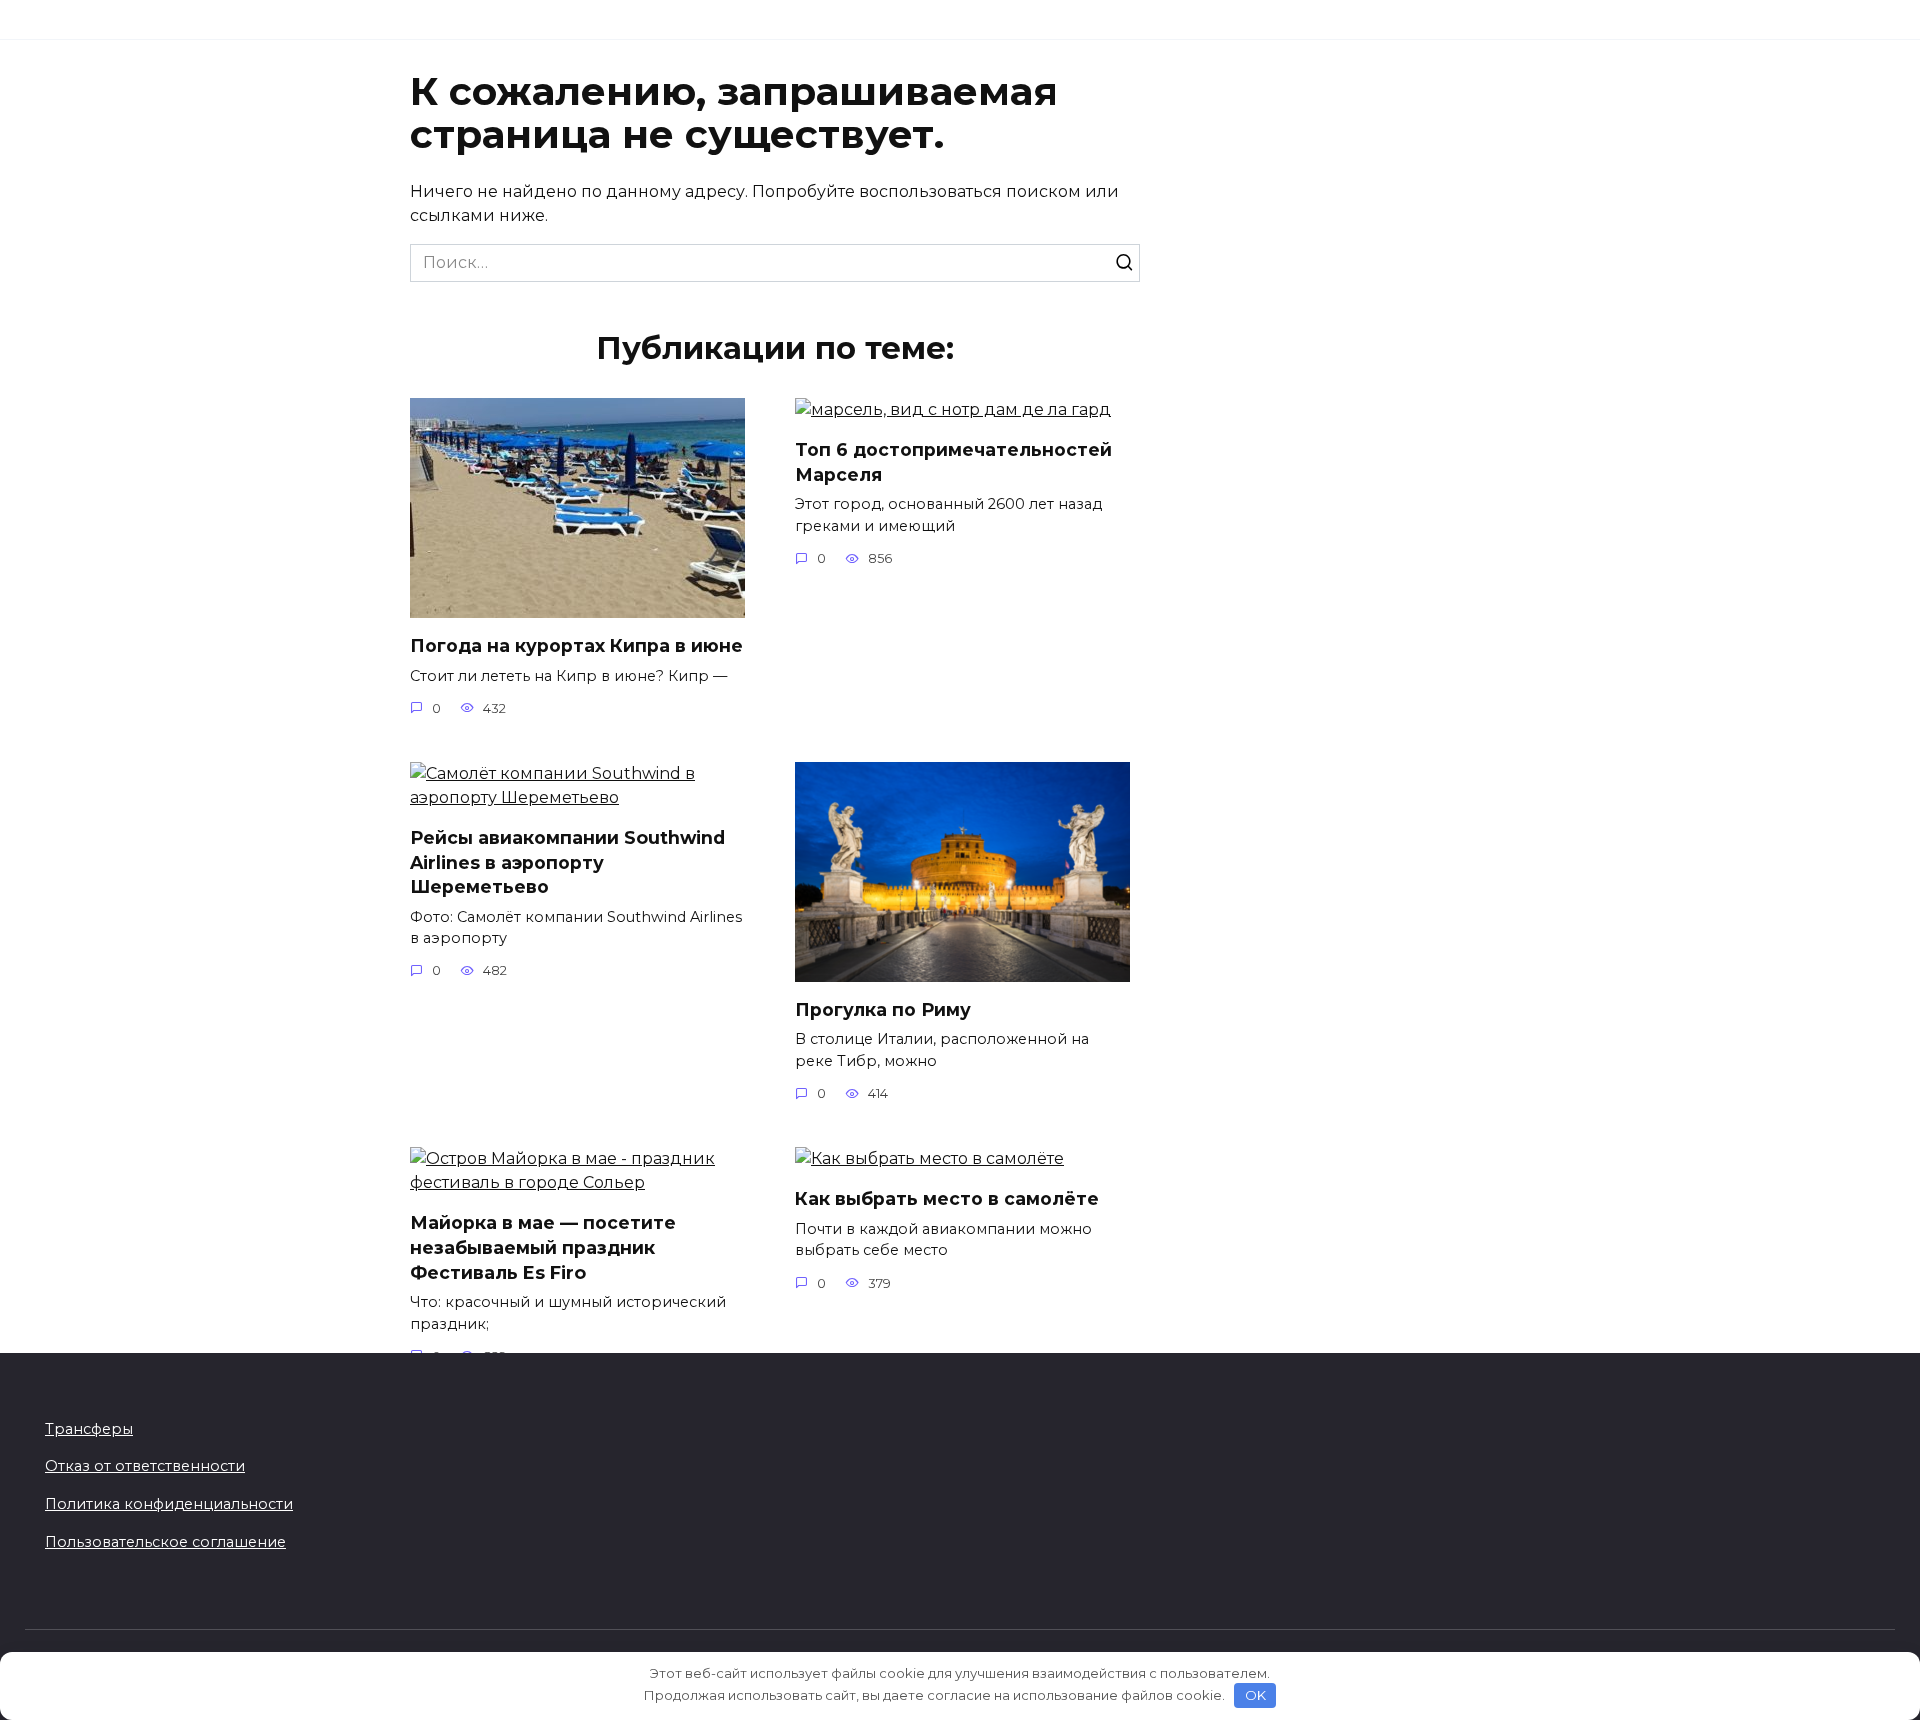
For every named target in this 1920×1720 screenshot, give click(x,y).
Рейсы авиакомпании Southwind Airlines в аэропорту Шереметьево (567, 862)
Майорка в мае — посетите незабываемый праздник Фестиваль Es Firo (543, 1247)
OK (1255, 1695)
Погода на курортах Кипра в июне (576, 645)
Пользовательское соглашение (165, 1542)
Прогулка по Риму (883, 1009)
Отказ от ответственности (145, 1466)
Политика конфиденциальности (169, 1504)
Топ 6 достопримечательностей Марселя (953, 462)
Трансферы (89, 1429)
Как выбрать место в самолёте (947, 1198)
